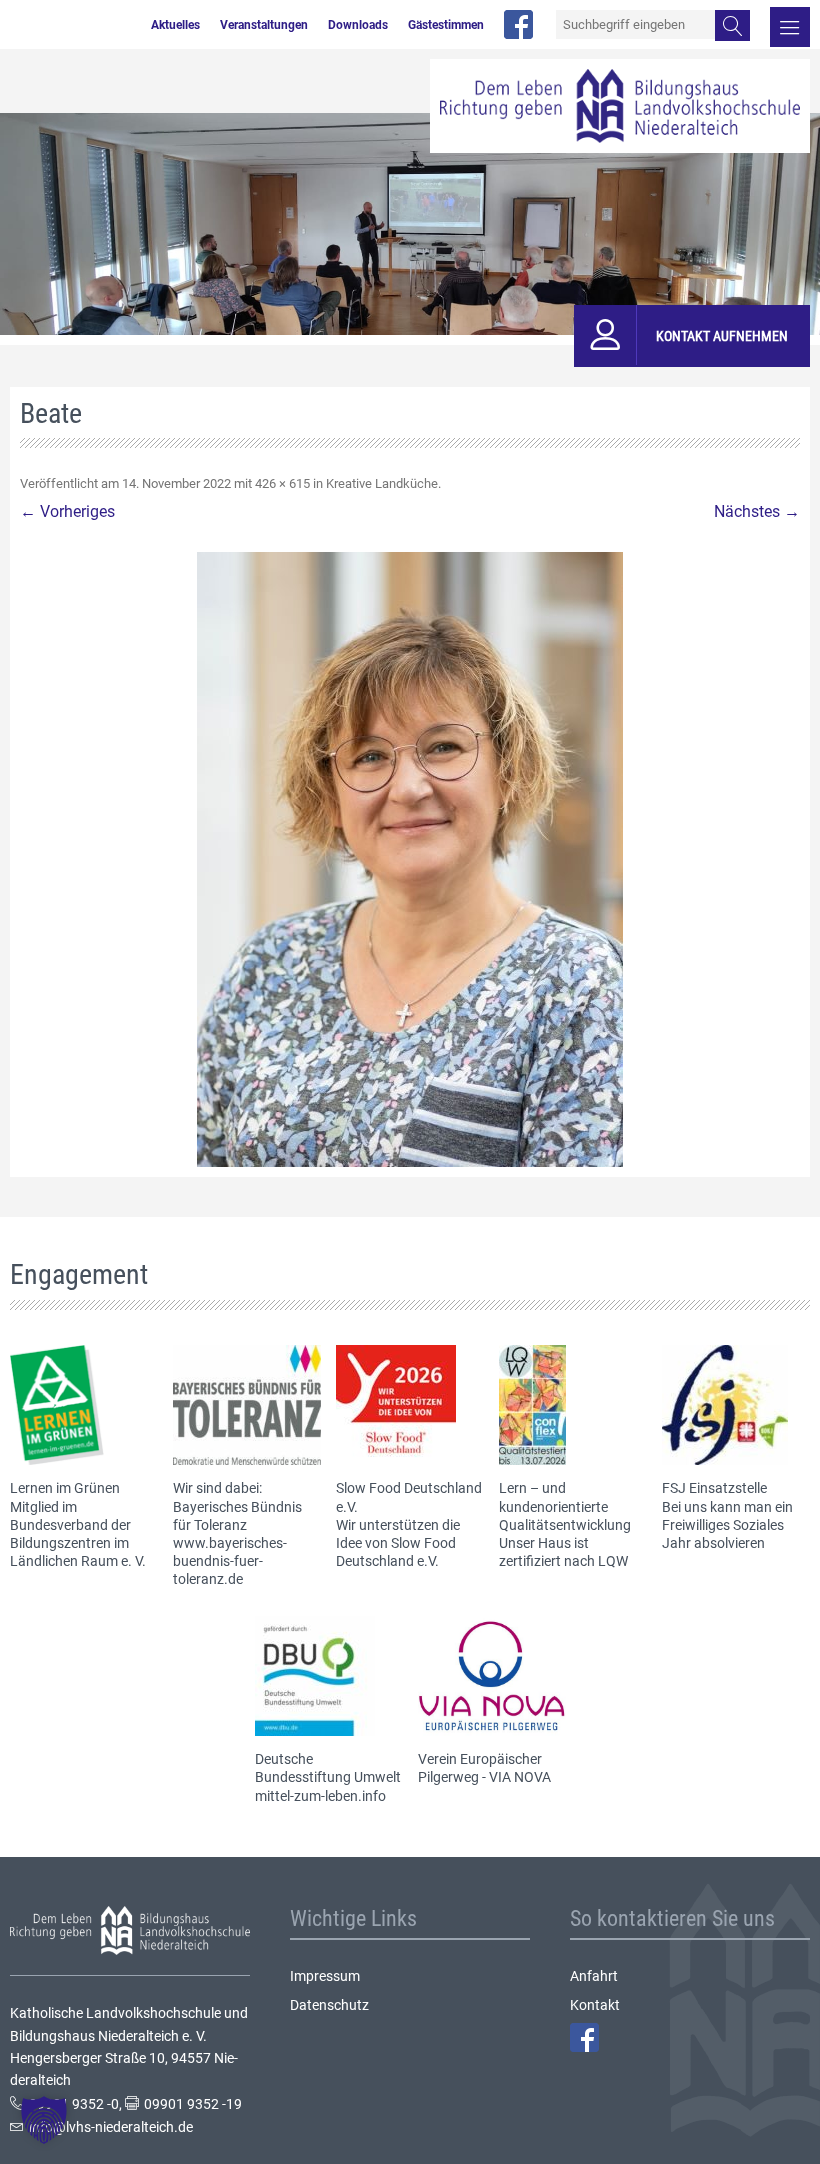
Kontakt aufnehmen (722, 336)
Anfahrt (594, 1976)
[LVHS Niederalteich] (620, 106)
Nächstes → (757, 511)
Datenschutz (329, 2005)
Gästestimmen (446, 25)
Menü (790, 27)
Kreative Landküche (382, 483)
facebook (518, 24)
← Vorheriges (67, 511)
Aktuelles (175, 25)
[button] (44, 2120)
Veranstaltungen (264, 25)
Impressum (325, 1976)
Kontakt (595, 2005)
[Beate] (410, 859)
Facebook (584, 2037)
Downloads (358, 25)
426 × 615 (282, 483)
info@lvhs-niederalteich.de (111, 2127)
